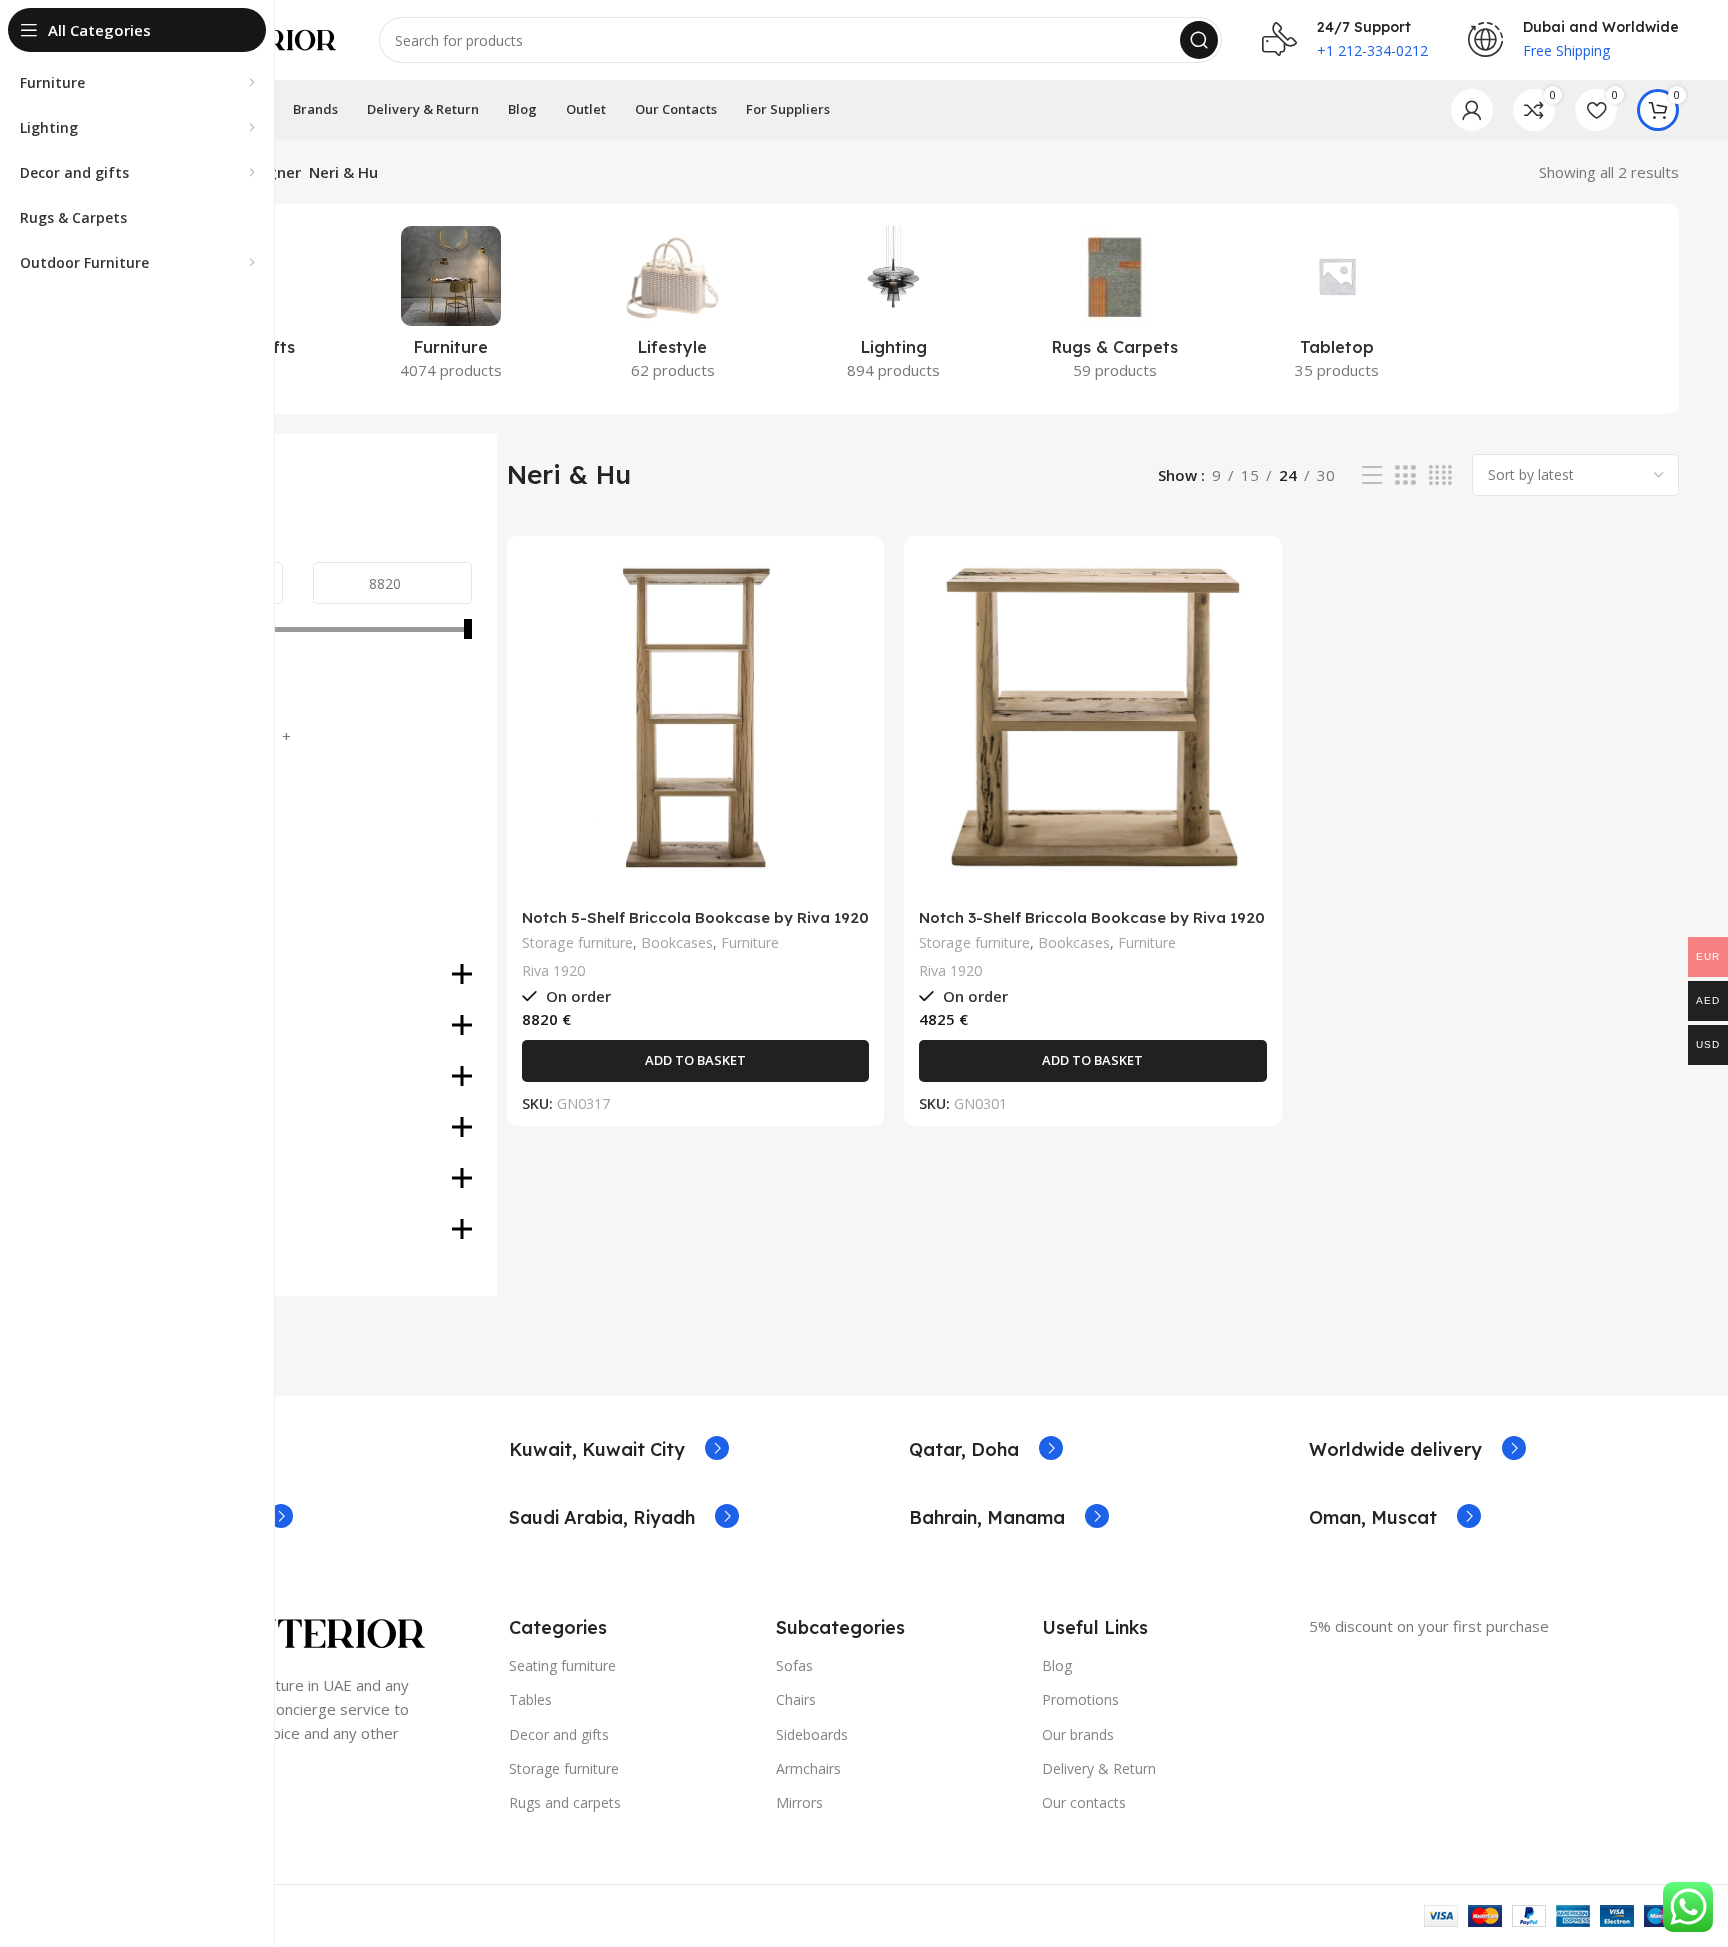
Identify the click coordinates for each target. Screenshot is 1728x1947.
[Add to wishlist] (854, 673)
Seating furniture (562, 1665)
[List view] (1372, 475)
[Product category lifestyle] (672, 309)
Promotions (1080, 1699)
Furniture (750, 942)
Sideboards (812, 1734)
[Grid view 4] (1440, 475)
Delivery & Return (1099, 1768)
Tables (530, 1699)
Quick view (854, 628)
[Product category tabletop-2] (1336, 309)
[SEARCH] (1199, 40)
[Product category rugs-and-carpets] (1115, 309)
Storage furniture (577, 942)
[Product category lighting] (893, 309)
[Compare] (854, 583)
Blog (1057, 1665)
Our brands (1078, 1734)
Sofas (794, 1665)
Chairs (796, 1699)
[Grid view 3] (1405, 475)
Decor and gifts (559, 1734)
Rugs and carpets (565, 1802)
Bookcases (677, 942)
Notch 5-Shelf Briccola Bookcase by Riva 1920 (695, 917)
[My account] (1472, 110)
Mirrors (799, 1802)
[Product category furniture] (450, 309)
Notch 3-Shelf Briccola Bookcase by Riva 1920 (1092, 917)
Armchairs (808, 1768)
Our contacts (1084, 1802)
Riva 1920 (553, 970)
